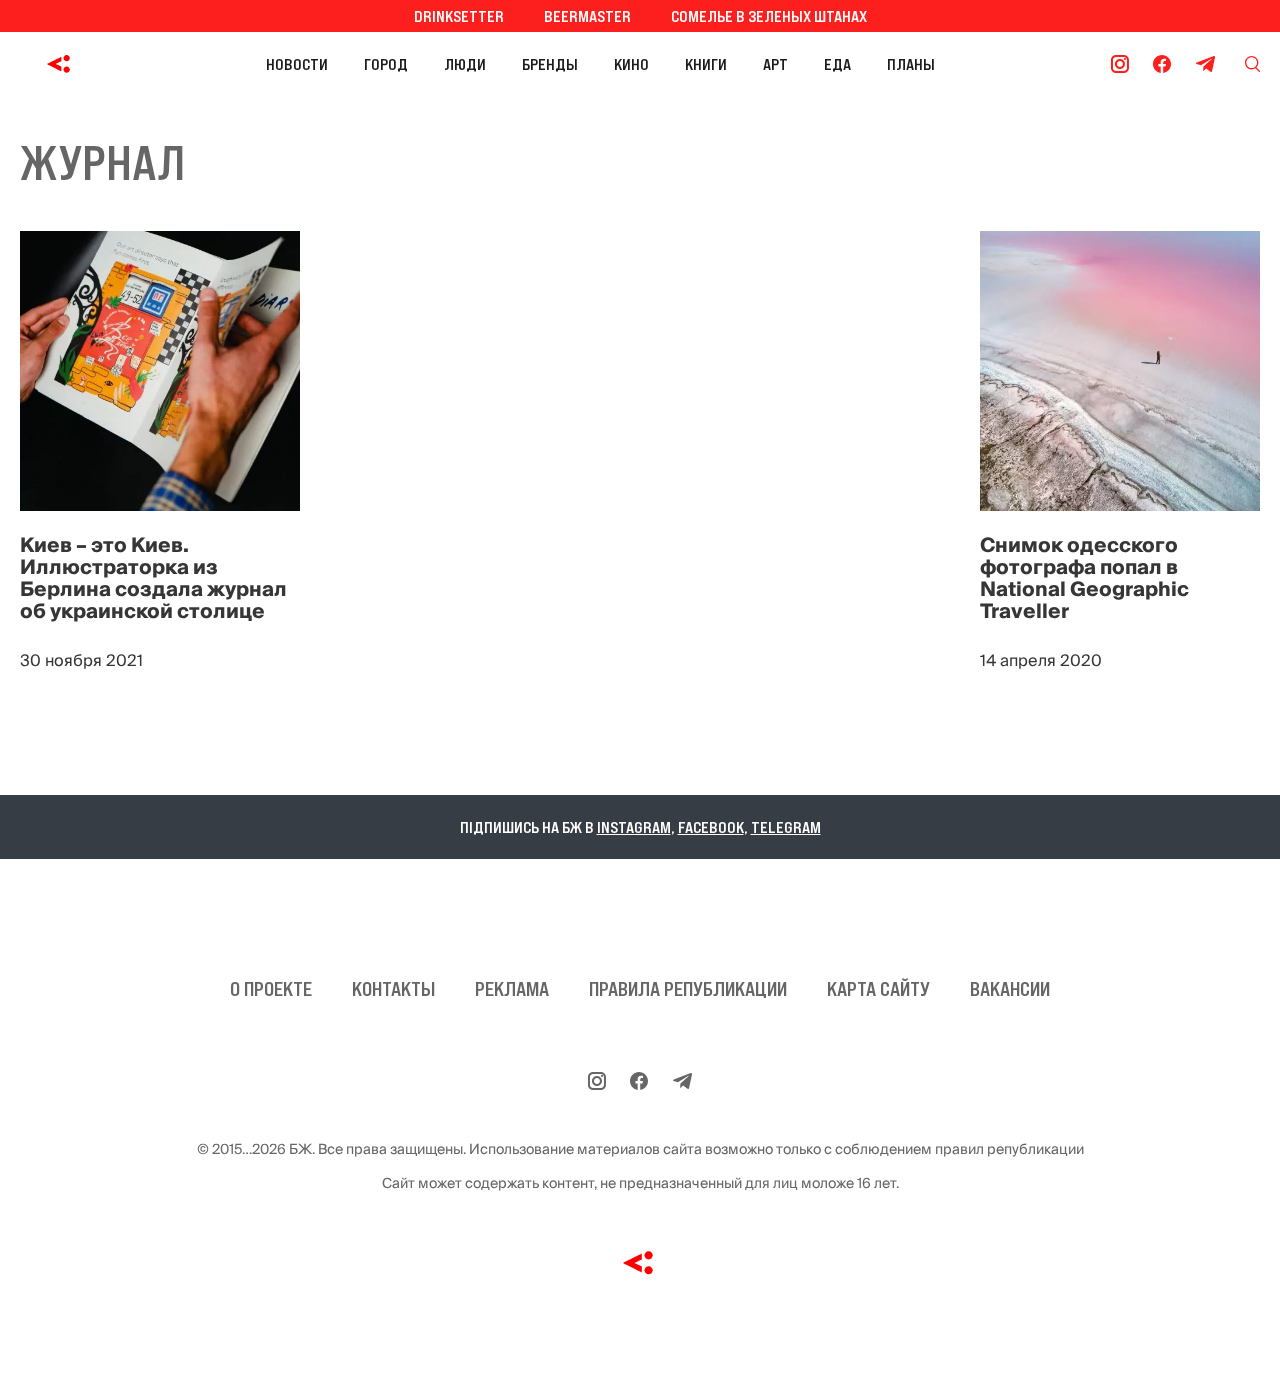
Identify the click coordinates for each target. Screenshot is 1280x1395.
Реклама (512, 989)
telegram (786, 827)
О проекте (271, 989)
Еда (837, 64)
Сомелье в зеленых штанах (769, 16)
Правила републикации (688, 989)
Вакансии (1010, 989)
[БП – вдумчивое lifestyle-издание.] (63, 64)
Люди (465, 64)
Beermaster (587, 16)
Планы (911, 64)
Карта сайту (878, 989)
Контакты (393, 989)
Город (386, 64)
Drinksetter (459, 16)
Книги (706, 64)
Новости (297, 64)
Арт (775, 64)
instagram (634, 827)
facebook (711, 827)
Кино (631, 64)
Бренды (550, 64)
